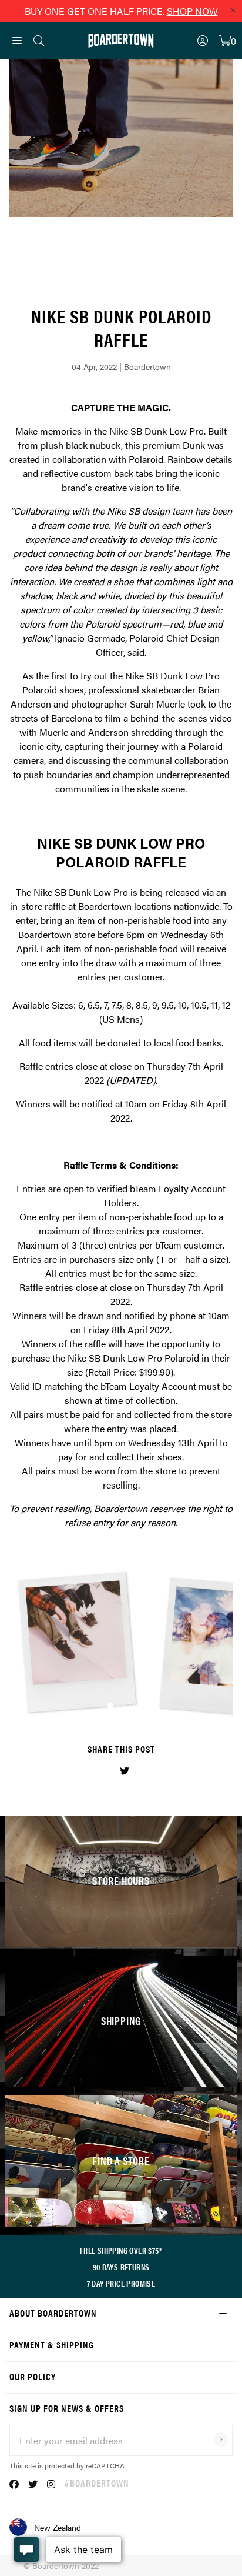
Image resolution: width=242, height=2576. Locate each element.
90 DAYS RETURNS (121, 2267)
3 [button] (132, 1706)
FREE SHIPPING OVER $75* (121, 2250)
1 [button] (110, 1706)
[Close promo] (233, 9)
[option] (121, 1644)
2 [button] (121, 1706)
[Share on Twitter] (125, 1771)
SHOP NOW (192, 11)
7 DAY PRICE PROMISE (121, 2283)
